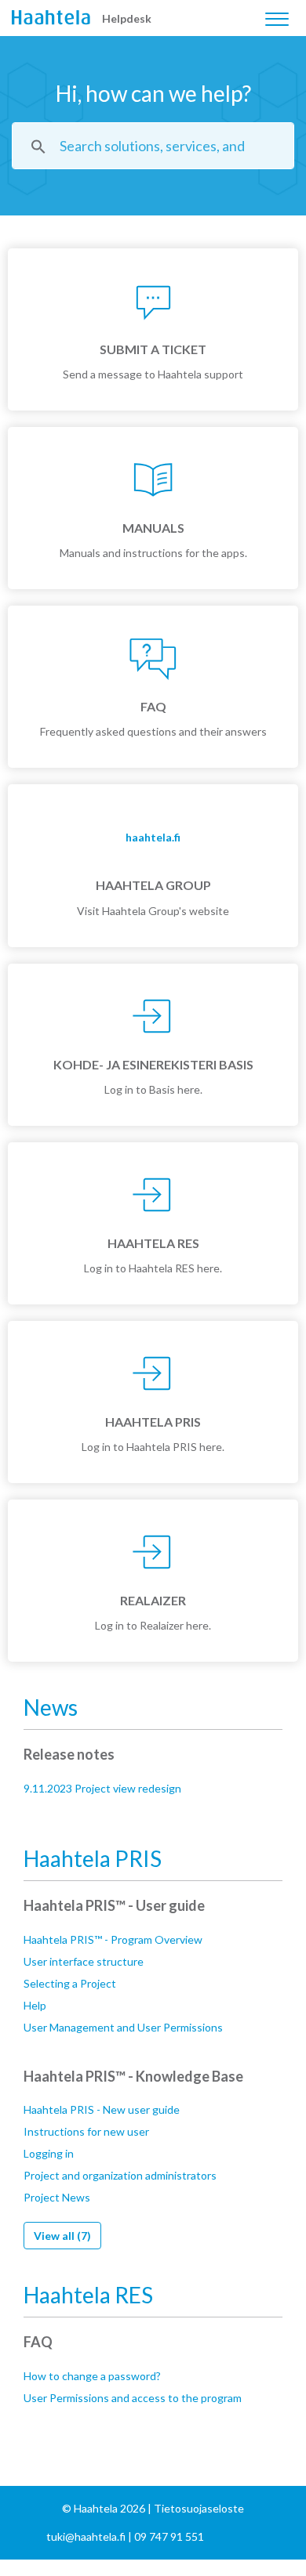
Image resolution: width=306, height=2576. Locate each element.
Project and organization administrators (120, 2175)
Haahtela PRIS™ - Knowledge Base (133, 2076)
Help (35, 2005)
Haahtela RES (88, 2295)
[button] (277, 15)
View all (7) (62, 2236)
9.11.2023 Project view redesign (102, 1788)
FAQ (38, 2342)
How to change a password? (92, 2376)
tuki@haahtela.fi (86, 2536)
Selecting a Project (70, 1983)
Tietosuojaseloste (199, 2508)
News (51, 1707)
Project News (57, 2197)
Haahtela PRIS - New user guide (102, 2109)
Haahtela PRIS (93, 1858)
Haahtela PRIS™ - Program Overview (113, 1939)
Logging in (49, 2153)
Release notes (69, 1754)
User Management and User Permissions (123, 2027)
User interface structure (84, 1961)
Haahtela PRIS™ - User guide (114, 1905)
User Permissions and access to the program (133, 2398)
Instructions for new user (86, 2131)
